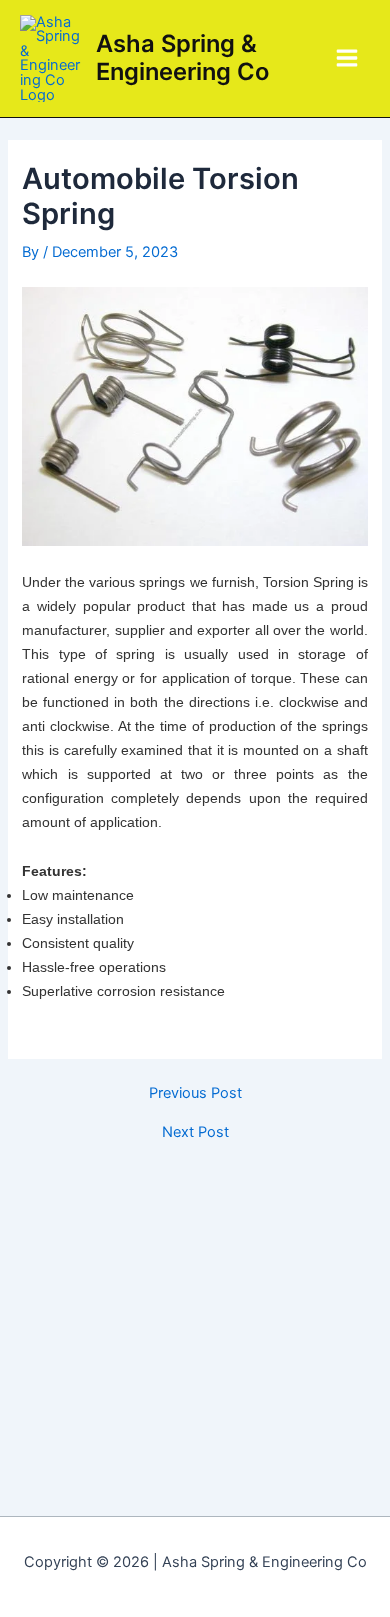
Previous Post (195, 1093)
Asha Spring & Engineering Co (182, 57)
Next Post (195, 1132)
